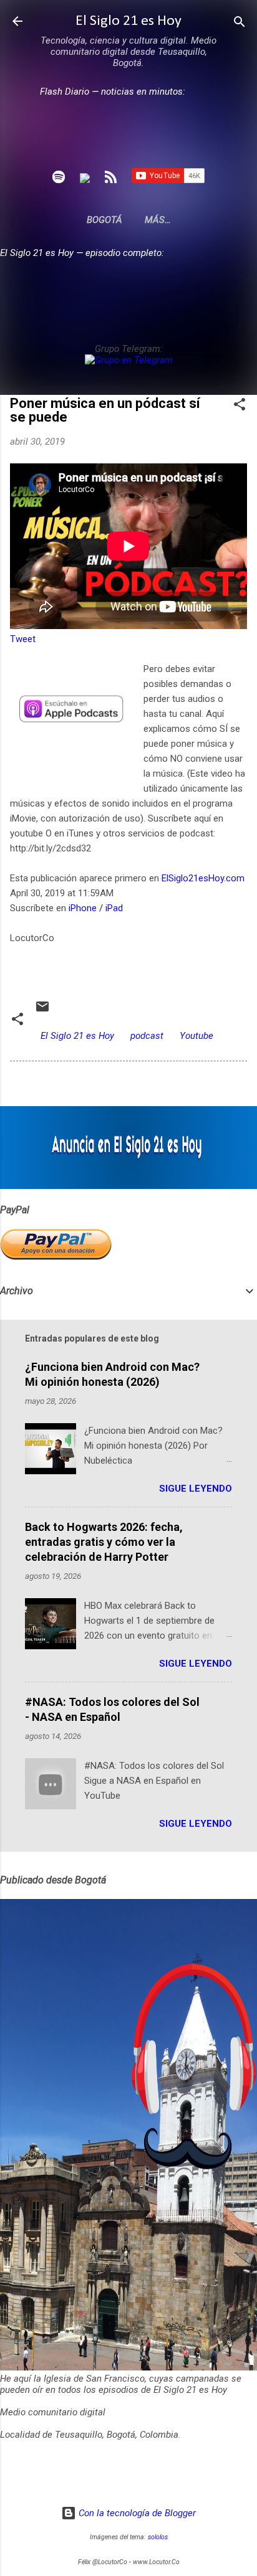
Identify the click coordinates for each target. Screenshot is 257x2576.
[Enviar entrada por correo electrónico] (42, 1011)
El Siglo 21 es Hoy (128, 21)
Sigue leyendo (196, 1489)
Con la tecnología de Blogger (136, 2513)
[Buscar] (240, 23)
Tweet (23, 639)
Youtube (196, 1036)
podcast (147, 1036)
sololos (158, 2537)
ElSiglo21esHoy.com (203, 878)
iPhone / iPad (96, 908)
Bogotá (104, 220)
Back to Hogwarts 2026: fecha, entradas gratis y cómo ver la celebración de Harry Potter (104, 1542)
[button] (240, 405)
